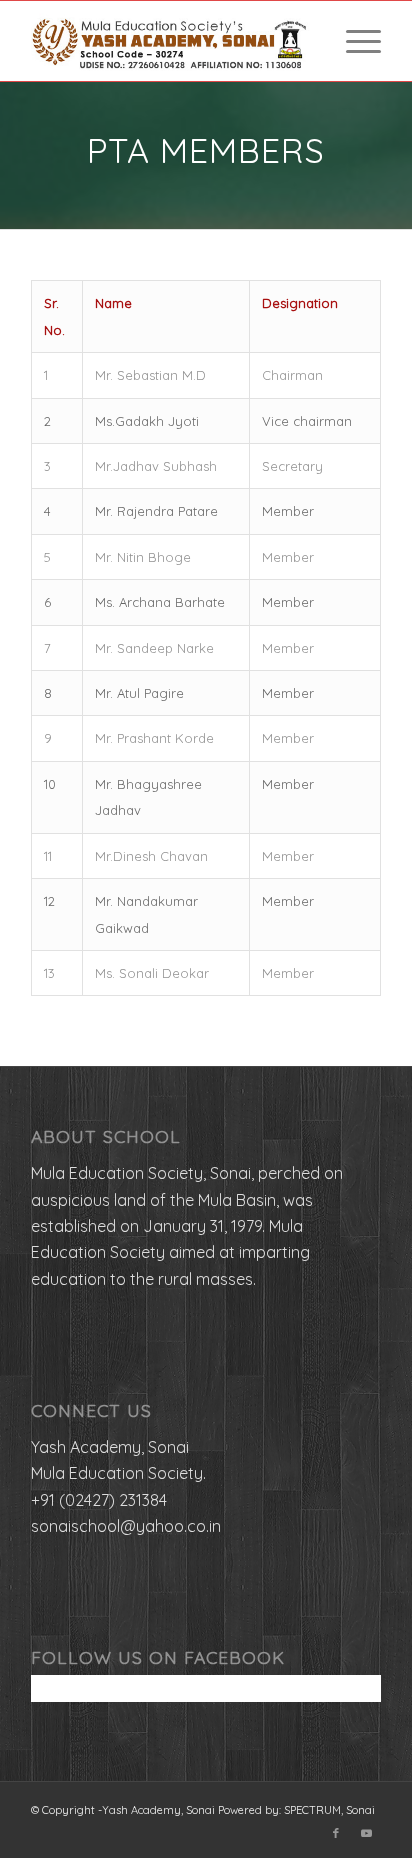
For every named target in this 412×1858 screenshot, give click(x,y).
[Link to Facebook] (336, 1833)
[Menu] (353, 41)
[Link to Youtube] (366, 1833)
